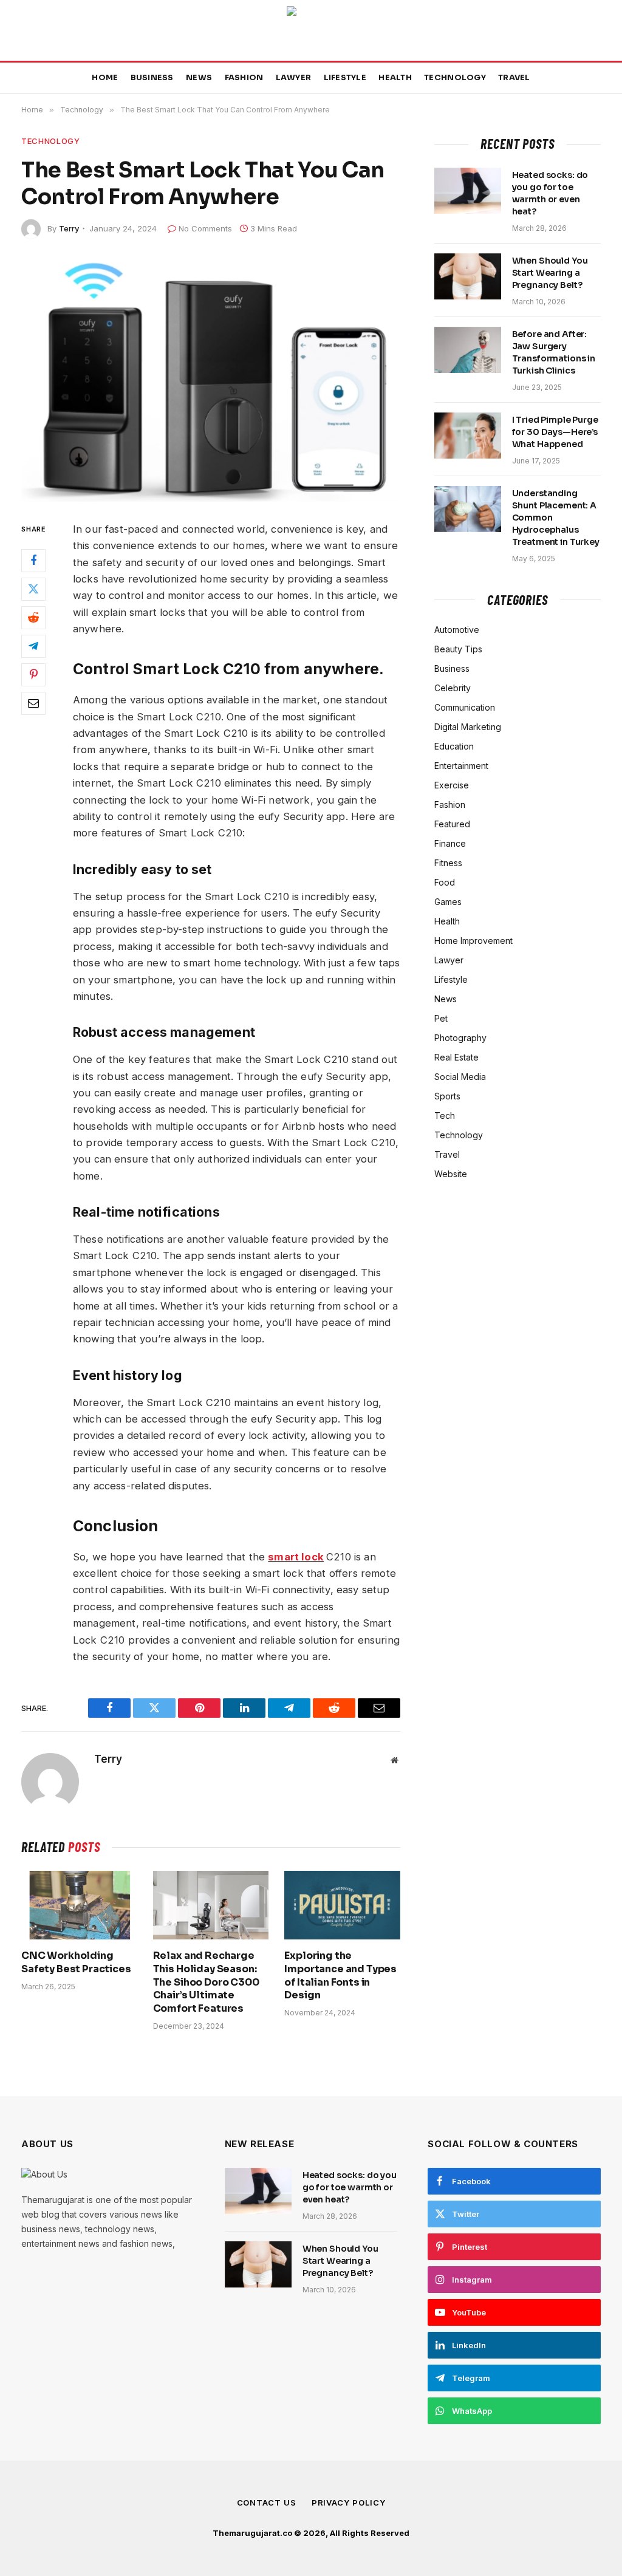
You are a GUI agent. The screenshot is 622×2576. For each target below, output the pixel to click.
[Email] (33, 703)
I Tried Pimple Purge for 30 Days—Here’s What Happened (555, 432)
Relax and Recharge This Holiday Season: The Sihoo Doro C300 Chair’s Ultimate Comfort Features (206, 1982)
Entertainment (461, 766)
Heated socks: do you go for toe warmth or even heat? (550, 193)
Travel (514, 78)
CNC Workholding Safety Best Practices (76, 1962)
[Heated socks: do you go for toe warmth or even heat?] (468, 191)
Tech (445, 1115)
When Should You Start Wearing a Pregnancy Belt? (550, 273)
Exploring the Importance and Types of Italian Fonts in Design (340, 1975)
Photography (460, 1038)
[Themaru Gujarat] (311, 30)
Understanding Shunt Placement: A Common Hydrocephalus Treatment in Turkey (556, 518)
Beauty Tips (458, 649)
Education (454, 746)
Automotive (457, 630)
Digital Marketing (468, 727)
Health (395, 78)
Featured (452, 824)
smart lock (296, 1557)
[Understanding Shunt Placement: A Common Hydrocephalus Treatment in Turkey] (468, 509)
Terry (69, 228)
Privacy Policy (349, 2503)
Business (152, 78)
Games (448, 902)
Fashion (244, 78)
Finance (450, 843)
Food (445, 882)
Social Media (460, 1077)
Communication (465, 707)
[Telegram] (33, 646)
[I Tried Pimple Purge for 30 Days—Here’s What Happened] (468, 436)
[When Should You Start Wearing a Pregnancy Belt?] (468, 276)
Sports (447, 1096)
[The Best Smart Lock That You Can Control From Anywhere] (211, 378)
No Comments (205, 228)
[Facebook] (33, 561)
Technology (455, 78)
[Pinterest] (33, 675)
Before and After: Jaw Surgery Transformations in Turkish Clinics (554, 352)
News (199, 78)
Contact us (267, 2503)
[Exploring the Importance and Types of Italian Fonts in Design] (342, 1905)
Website (451, 1174)
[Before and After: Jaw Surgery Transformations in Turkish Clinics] (468, 350)
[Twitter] (33, 589)
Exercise (452, 785)
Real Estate (456, 1057)
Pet (441, 1018)
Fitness (448, 863)
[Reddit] (33, 618)
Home (105, 78)
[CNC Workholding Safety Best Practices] (79, 1905)
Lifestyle (345, 78)
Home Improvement (473, 941)
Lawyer (294, 78)
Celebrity (453, 688)
